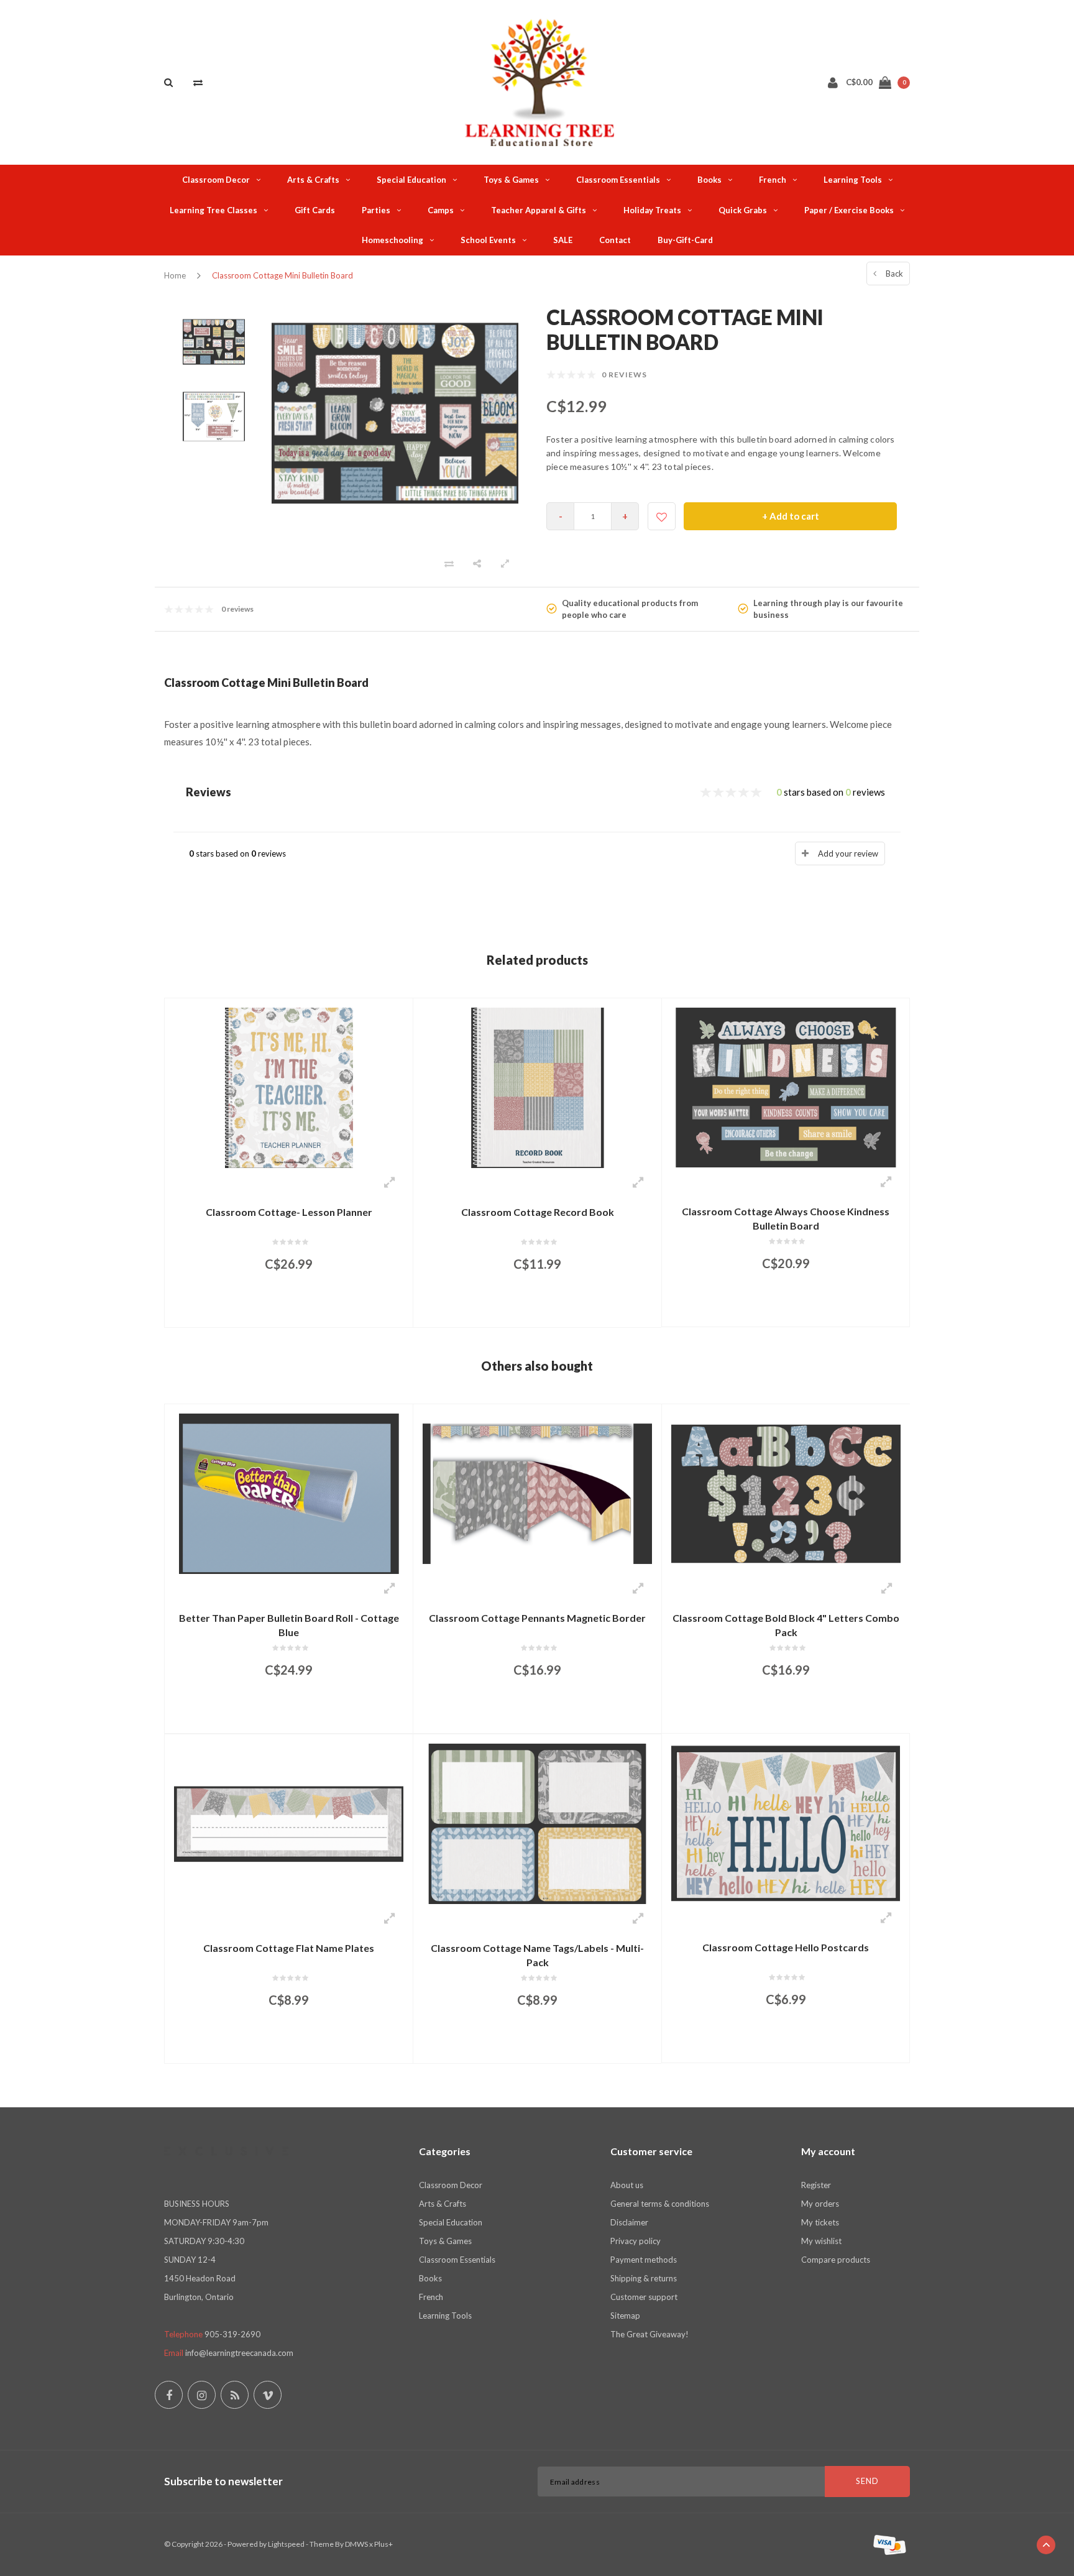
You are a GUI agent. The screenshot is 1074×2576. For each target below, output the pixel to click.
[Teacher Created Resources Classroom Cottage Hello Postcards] (786, 1822)
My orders (820, 2204)
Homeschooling (392, 240)
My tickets (820, 2222)
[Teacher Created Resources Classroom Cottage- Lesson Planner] (289, 1087)
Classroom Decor (216, 180)
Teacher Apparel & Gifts (539, 210)
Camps (441, 210)
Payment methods (644, 2260)
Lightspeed (286, 2544)
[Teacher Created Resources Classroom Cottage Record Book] (537, 1087)
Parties (376, 210)
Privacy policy (636, 2241)
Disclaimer (629, 2222)
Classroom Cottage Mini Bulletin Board (282, 275)
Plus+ (383, 2544)
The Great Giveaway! (649, 2334)
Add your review (848, 853)
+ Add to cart (791, 516)
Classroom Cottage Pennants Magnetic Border (537, 1618)
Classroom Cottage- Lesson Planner (289, 1212)
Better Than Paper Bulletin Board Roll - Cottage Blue (289, 1625)
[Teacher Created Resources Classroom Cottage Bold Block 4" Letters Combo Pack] (786, 1493)
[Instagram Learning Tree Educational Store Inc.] (202, 2395)
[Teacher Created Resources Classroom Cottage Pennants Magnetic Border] (537, 1493)
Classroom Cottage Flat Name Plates (289, 1948)
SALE (563, 240)
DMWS (356, 2544)
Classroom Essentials (618, 180)
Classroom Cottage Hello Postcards (786, 1947)
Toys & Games (511, 180)
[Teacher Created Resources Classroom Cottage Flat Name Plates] (289, 1823)
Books (709, 180)
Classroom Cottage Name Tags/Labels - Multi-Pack (537, 1955)
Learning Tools (853, 180)
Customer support (644, 2297)
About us (627, 2185)
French (773, 180)
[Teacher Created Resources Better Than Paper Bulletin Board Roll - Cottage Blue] (289, 1493)
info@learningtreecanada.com (239, 2353)
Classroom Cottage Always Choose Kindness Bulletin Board (786, 1218)
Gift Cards (315, 210)
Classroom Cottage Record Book (538, 1212)
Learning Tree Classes (213, 210)
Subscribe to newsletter (223, 2481)
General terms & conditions (660, 2204)
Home (175, 275)
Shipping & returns (644, 2278)
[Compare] (198, 82)
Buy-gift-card (685, 240)
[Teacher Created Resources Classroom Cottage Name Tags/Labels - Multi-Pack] (537, 1823)
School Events (488, 240)
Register (816, 2185)
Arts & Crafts (313, 180)
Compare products (836, 2260)
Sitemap (625, 2316)
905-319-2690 (232, 2334)
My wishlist (821, 2241)
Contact (615, 240)
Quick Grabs (743, 210)
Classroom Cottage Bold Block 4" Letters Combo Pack (786, 1625)
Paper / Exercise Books (849, 210)
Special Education (411, 180)
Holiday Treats (652, 210)
